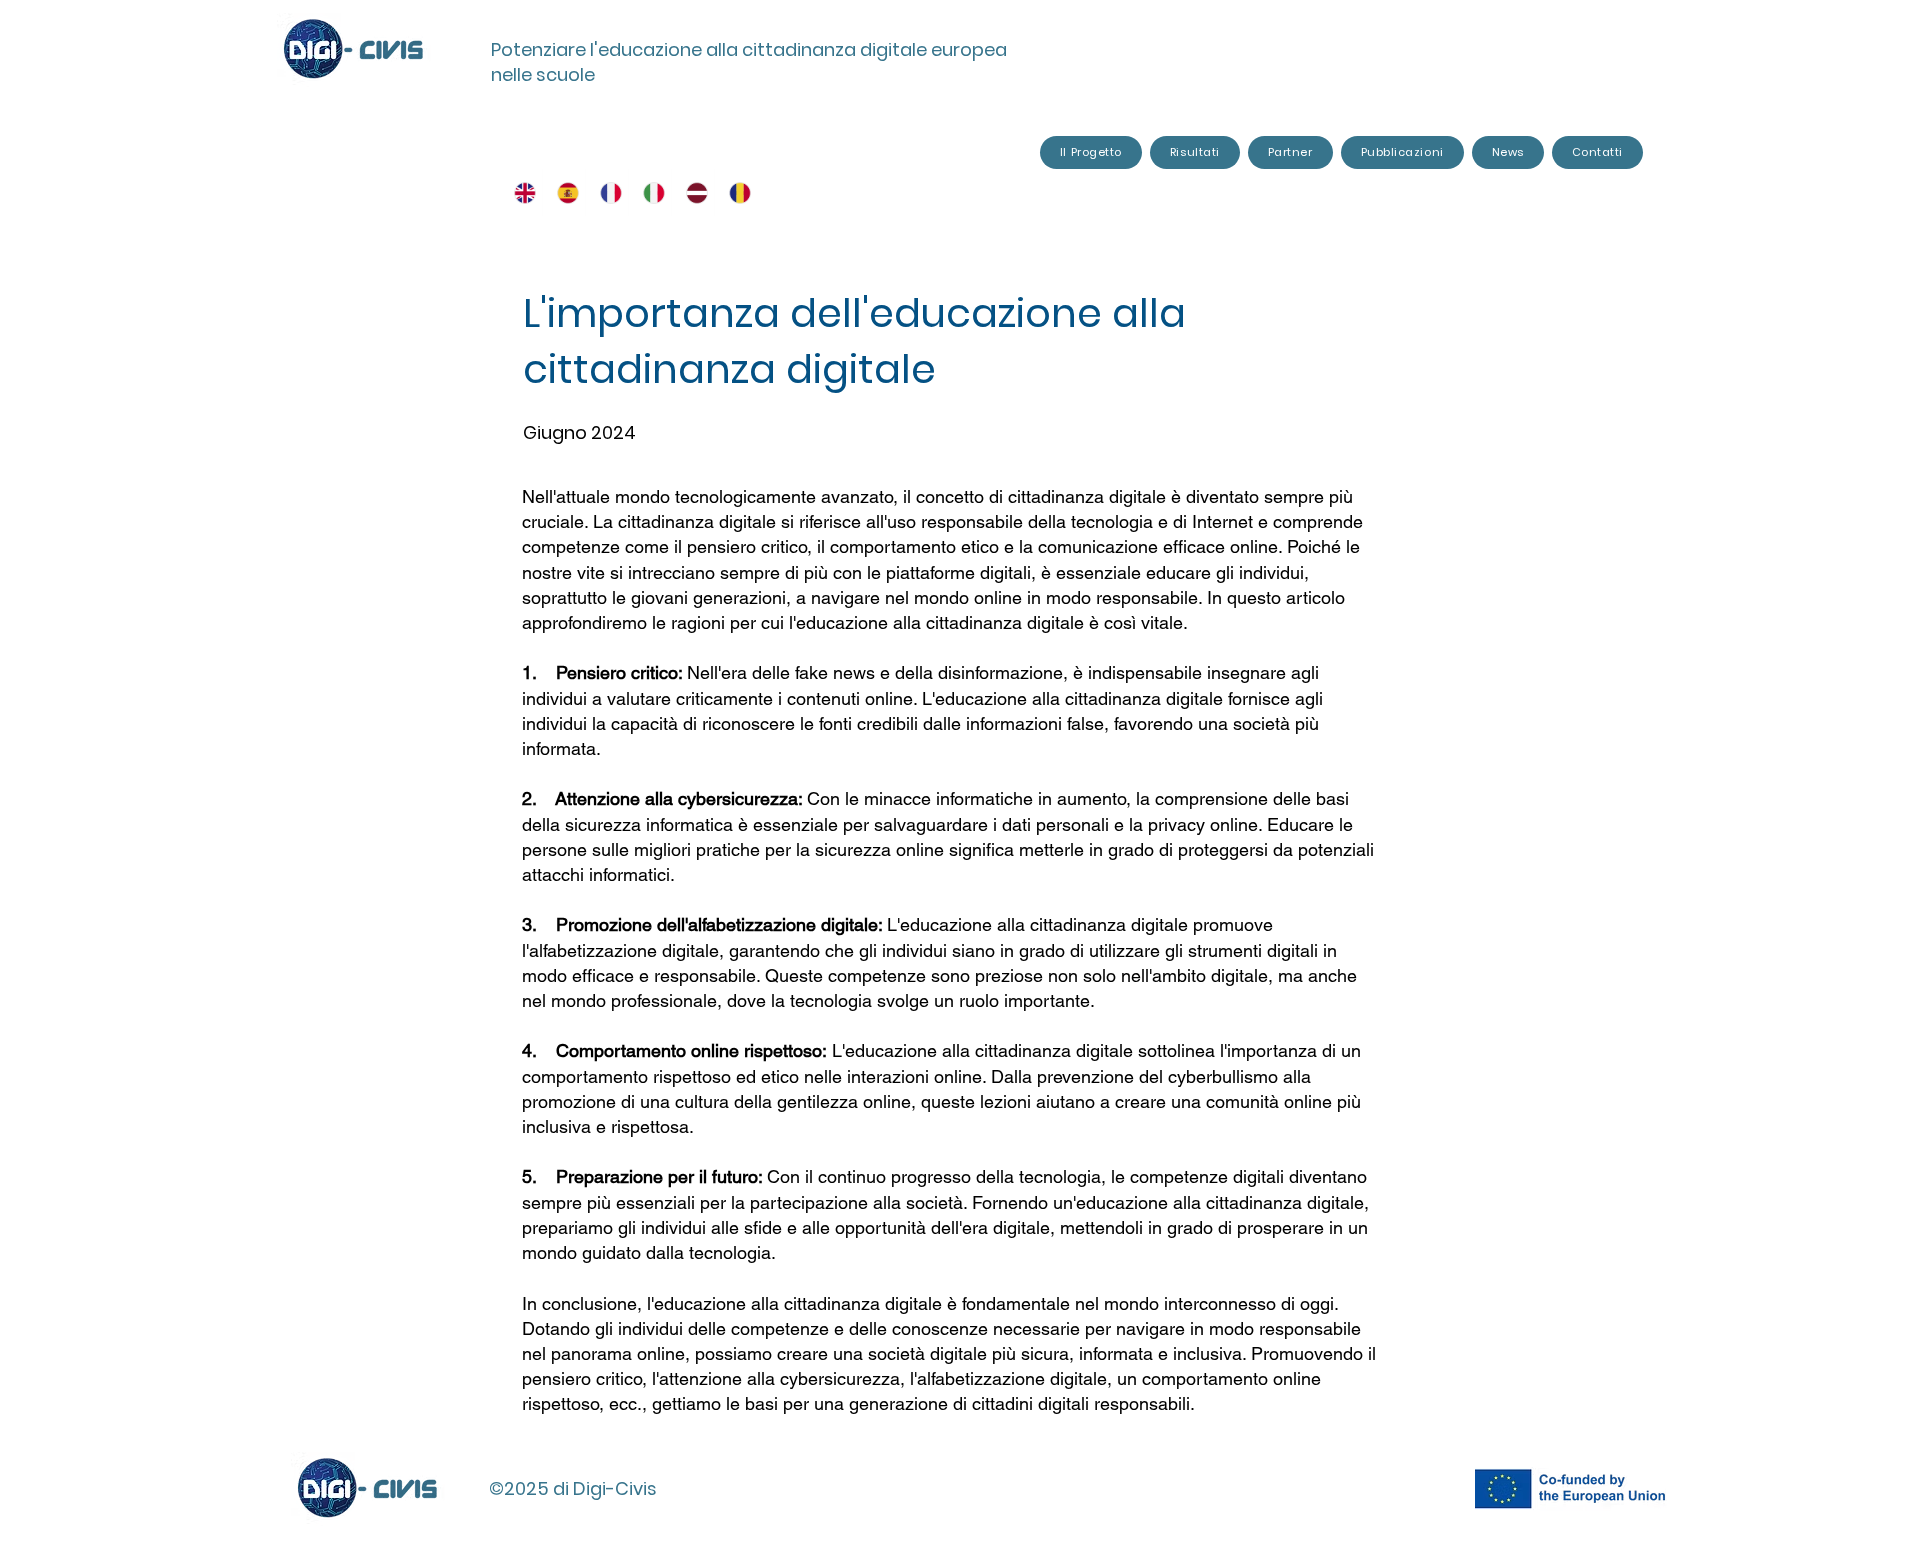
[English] (521, 192)
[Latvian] (692, 192)
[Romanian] (735, 192)
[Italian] (649, 192)
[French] (606, 192)
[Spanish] (563, 192)
